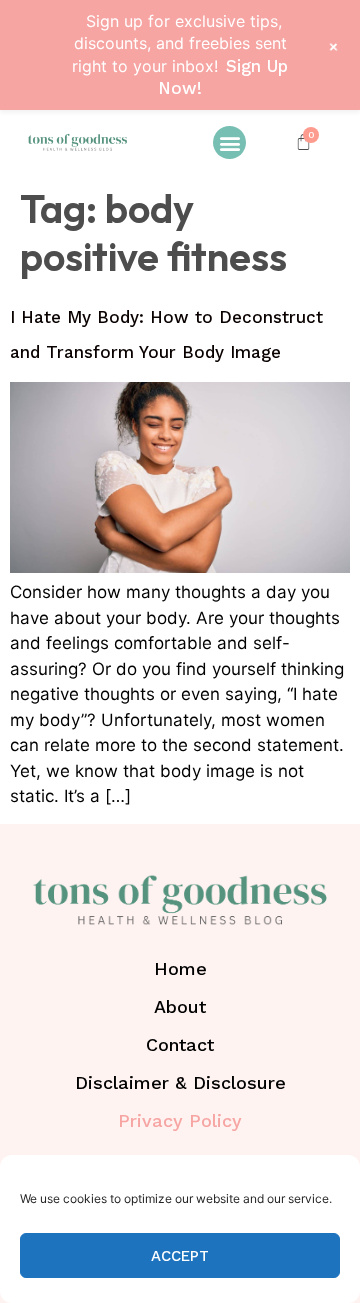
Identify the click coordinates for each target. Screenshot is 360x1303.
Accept (180, 1256)
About (180, 1006)
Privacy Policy (180, 1120)
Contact (180, 1044)
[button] (229, 142)
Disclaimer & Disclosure (180, 1082)
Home (180, 968)
